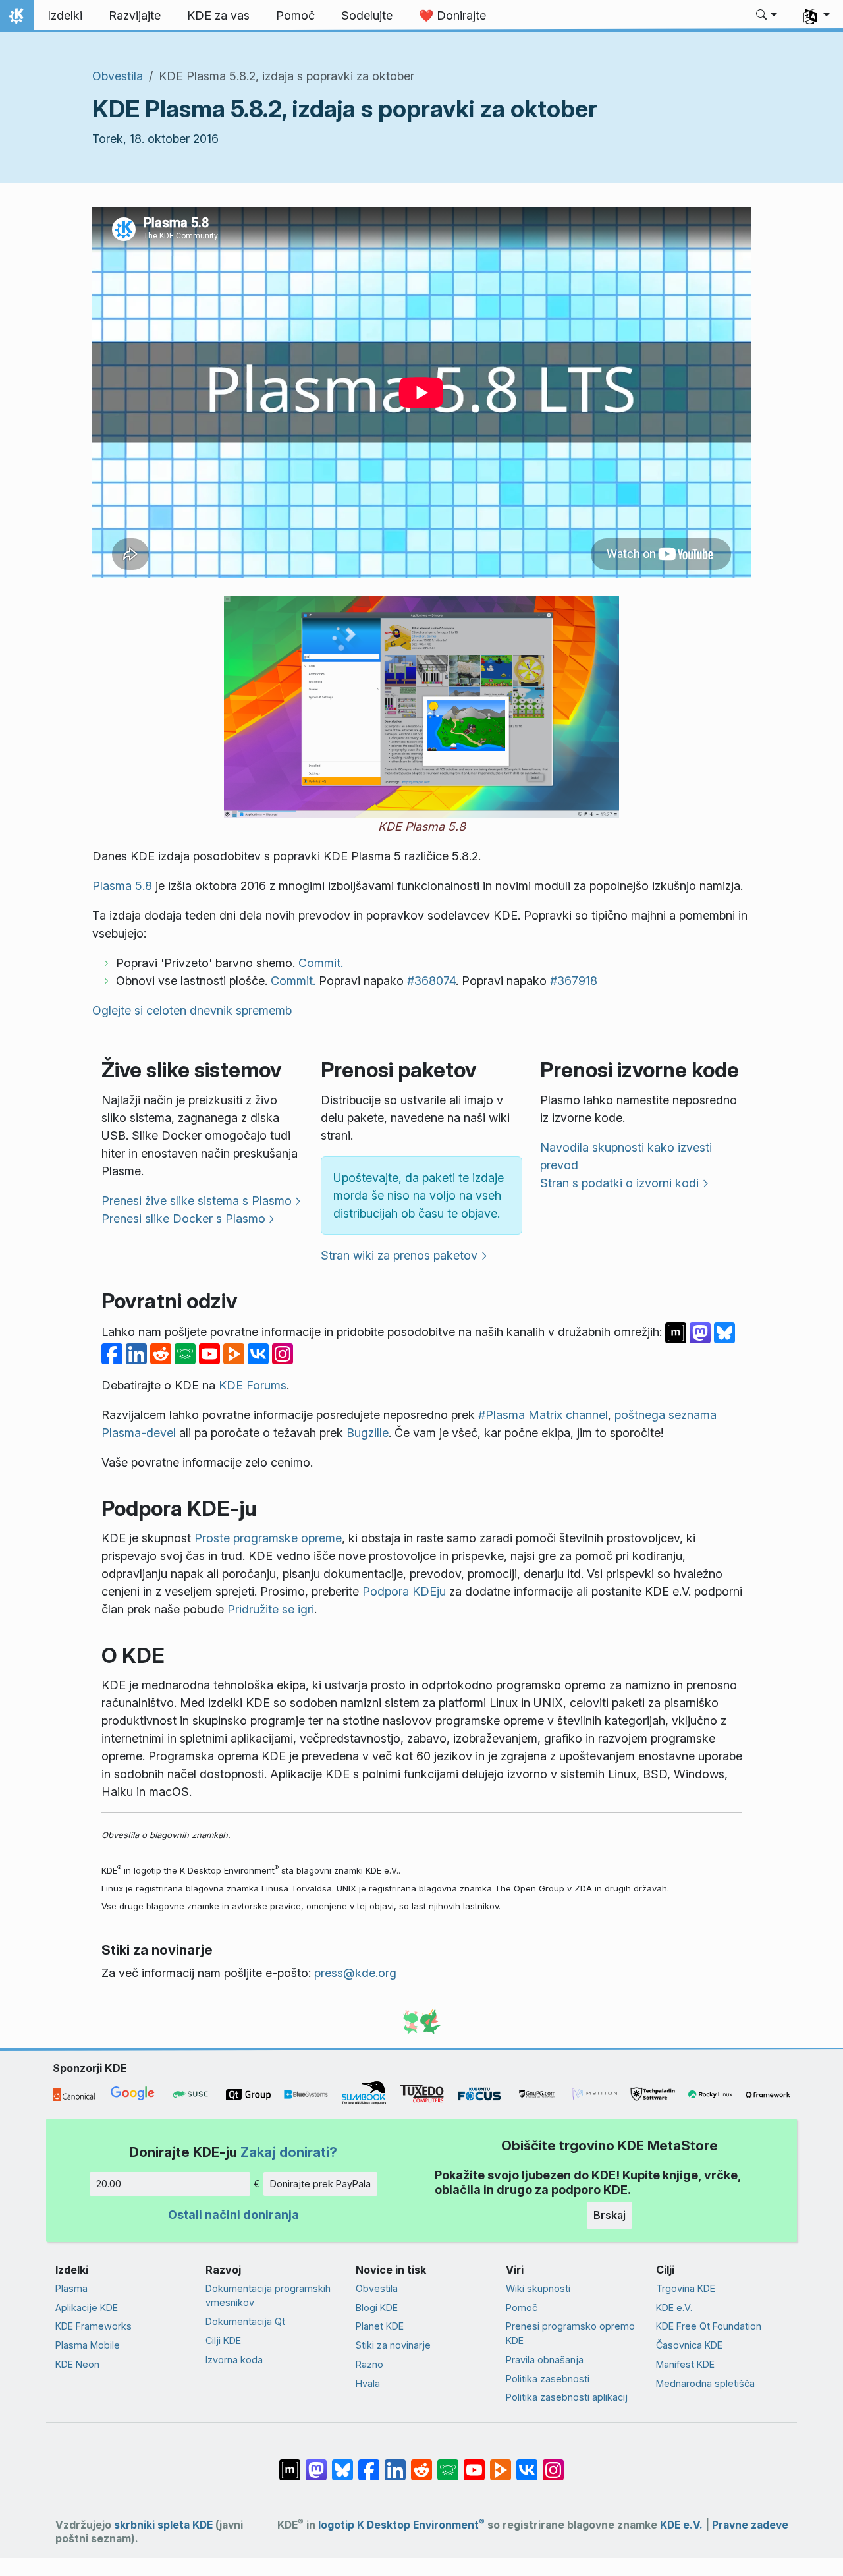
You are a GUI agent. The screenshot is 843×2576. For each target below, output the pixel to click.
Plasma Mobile (88, 2345)
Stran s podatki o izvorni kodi (619, 1183)
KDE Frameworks (94, 2326)
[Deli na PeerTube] (235, 1353)
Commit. (321, 963)
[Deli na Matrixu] (677, 1332)
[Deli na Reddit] (162, 1353)
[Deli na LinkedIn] (138, 1353)
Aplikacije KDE (87, 2308)
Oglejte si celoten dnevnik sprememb (192, 1010)
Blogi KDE (377, 2308)
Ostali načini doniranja (233, 2215)
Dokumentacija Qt (245, 2321)
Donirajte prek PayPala (320, 2184)
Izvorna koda (234, 2360)
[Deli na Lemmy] (187, 1353)
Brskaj (610, 2215)
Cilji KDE (223, 2340)
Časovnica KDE (689, 2345)
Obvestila (118, 76)
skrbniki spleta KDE (163, 2525)
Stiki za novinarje (393, 2345)
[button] (767, 16)
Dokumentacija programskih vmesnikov (268, 2296)
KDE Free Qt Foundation (709, 2326)
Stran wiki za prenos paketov (399, 1255)
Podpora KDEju (404, 1591)
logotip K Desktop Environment (401, 2525)
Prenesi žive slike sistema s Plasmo (197, 1201)
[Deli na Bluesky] (724, 1332)
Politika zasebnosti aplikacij (567, 2397)
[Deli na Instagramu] (283, 1353)
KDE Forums (253, 1385)
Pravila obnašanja (545, 2360)
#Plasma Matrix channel (543, 1415)
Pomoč (522, 2308)
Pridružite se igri (271, 1609)
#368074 (431, 981)
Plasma (71, 2288)
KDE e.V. (674, 2308)
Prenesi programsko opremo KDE (570, 2333)
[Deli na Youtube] (211, 1353)
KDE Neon (77, 2364)
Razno (369, 2364)
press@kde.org (355, 1973)
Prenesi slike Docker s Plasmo (183, 1218)
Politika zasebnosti (548, 2379)
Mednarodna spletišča (705, 2383)
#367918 (574, 981)
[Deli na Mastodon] (702, 1332)
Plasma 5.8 (122, 886)
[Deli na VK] (260, 1353)
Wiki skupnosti (538, 2288)
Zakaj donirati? (289, 2152)
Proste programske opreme (268, 1538)
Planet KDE (380, 2326)
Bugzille (367, 1433)
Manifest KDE (685, 2364)
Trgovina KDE (686, 2288)
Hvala (368, 2383)
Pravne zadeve (750, 2525)
